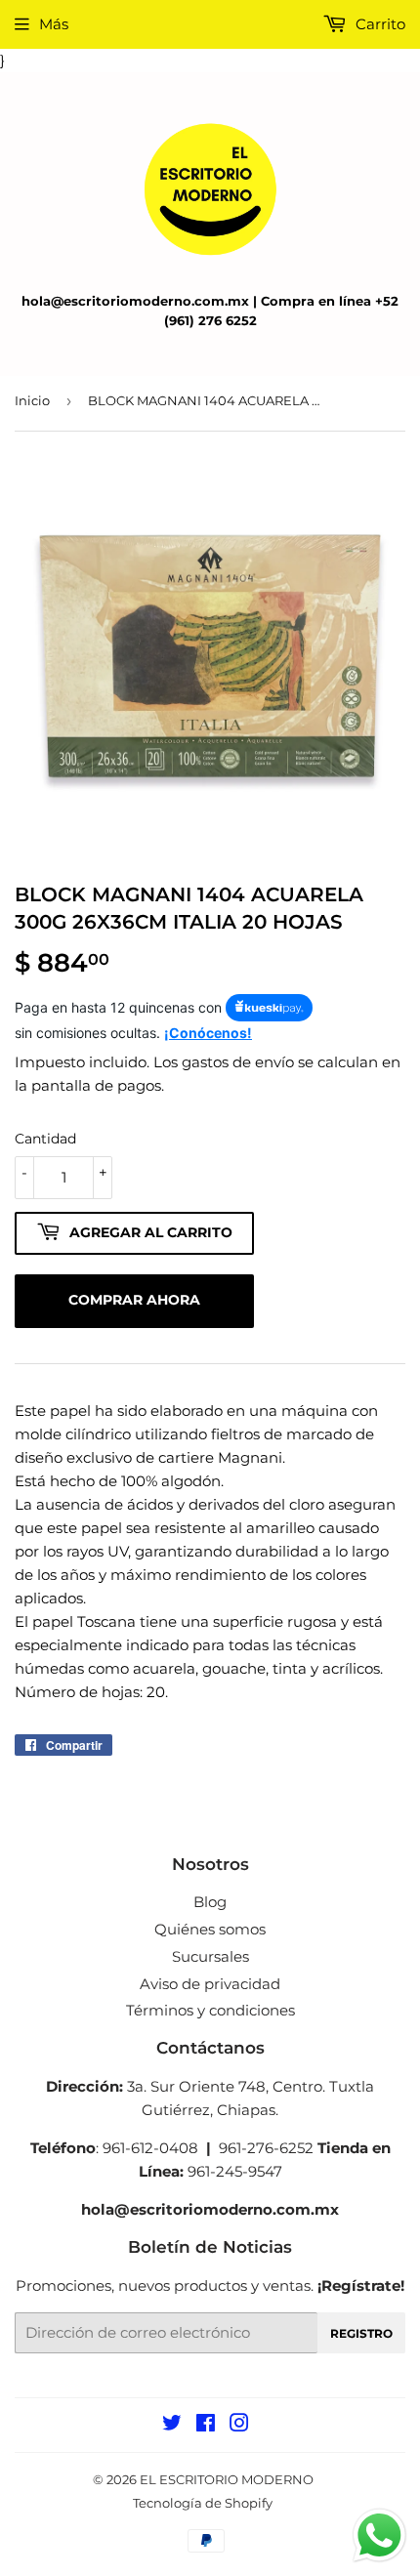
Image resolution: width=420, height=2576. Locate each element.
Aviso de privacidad (210, 1984)
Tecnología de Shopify (203, 2503)
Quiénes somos (210, 1929)
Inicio (32, 400)
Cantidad (45, 1139)
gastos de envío (238, 1062)
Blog (210, 1902)
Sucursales (210, 1956)
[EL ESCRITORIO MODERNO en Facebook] (206, 2425)
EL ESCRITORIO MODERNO (227, 2479)
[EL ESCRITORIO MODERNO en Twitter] (172, 2425)
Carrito (378, 24)
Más (54, 24)
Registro (361, 2333)
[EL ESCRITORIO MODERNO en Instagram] (239, 2425)
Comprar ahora (134, 1300)
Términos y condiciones (210, 2010)
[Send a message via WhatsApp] (379, 2535)
